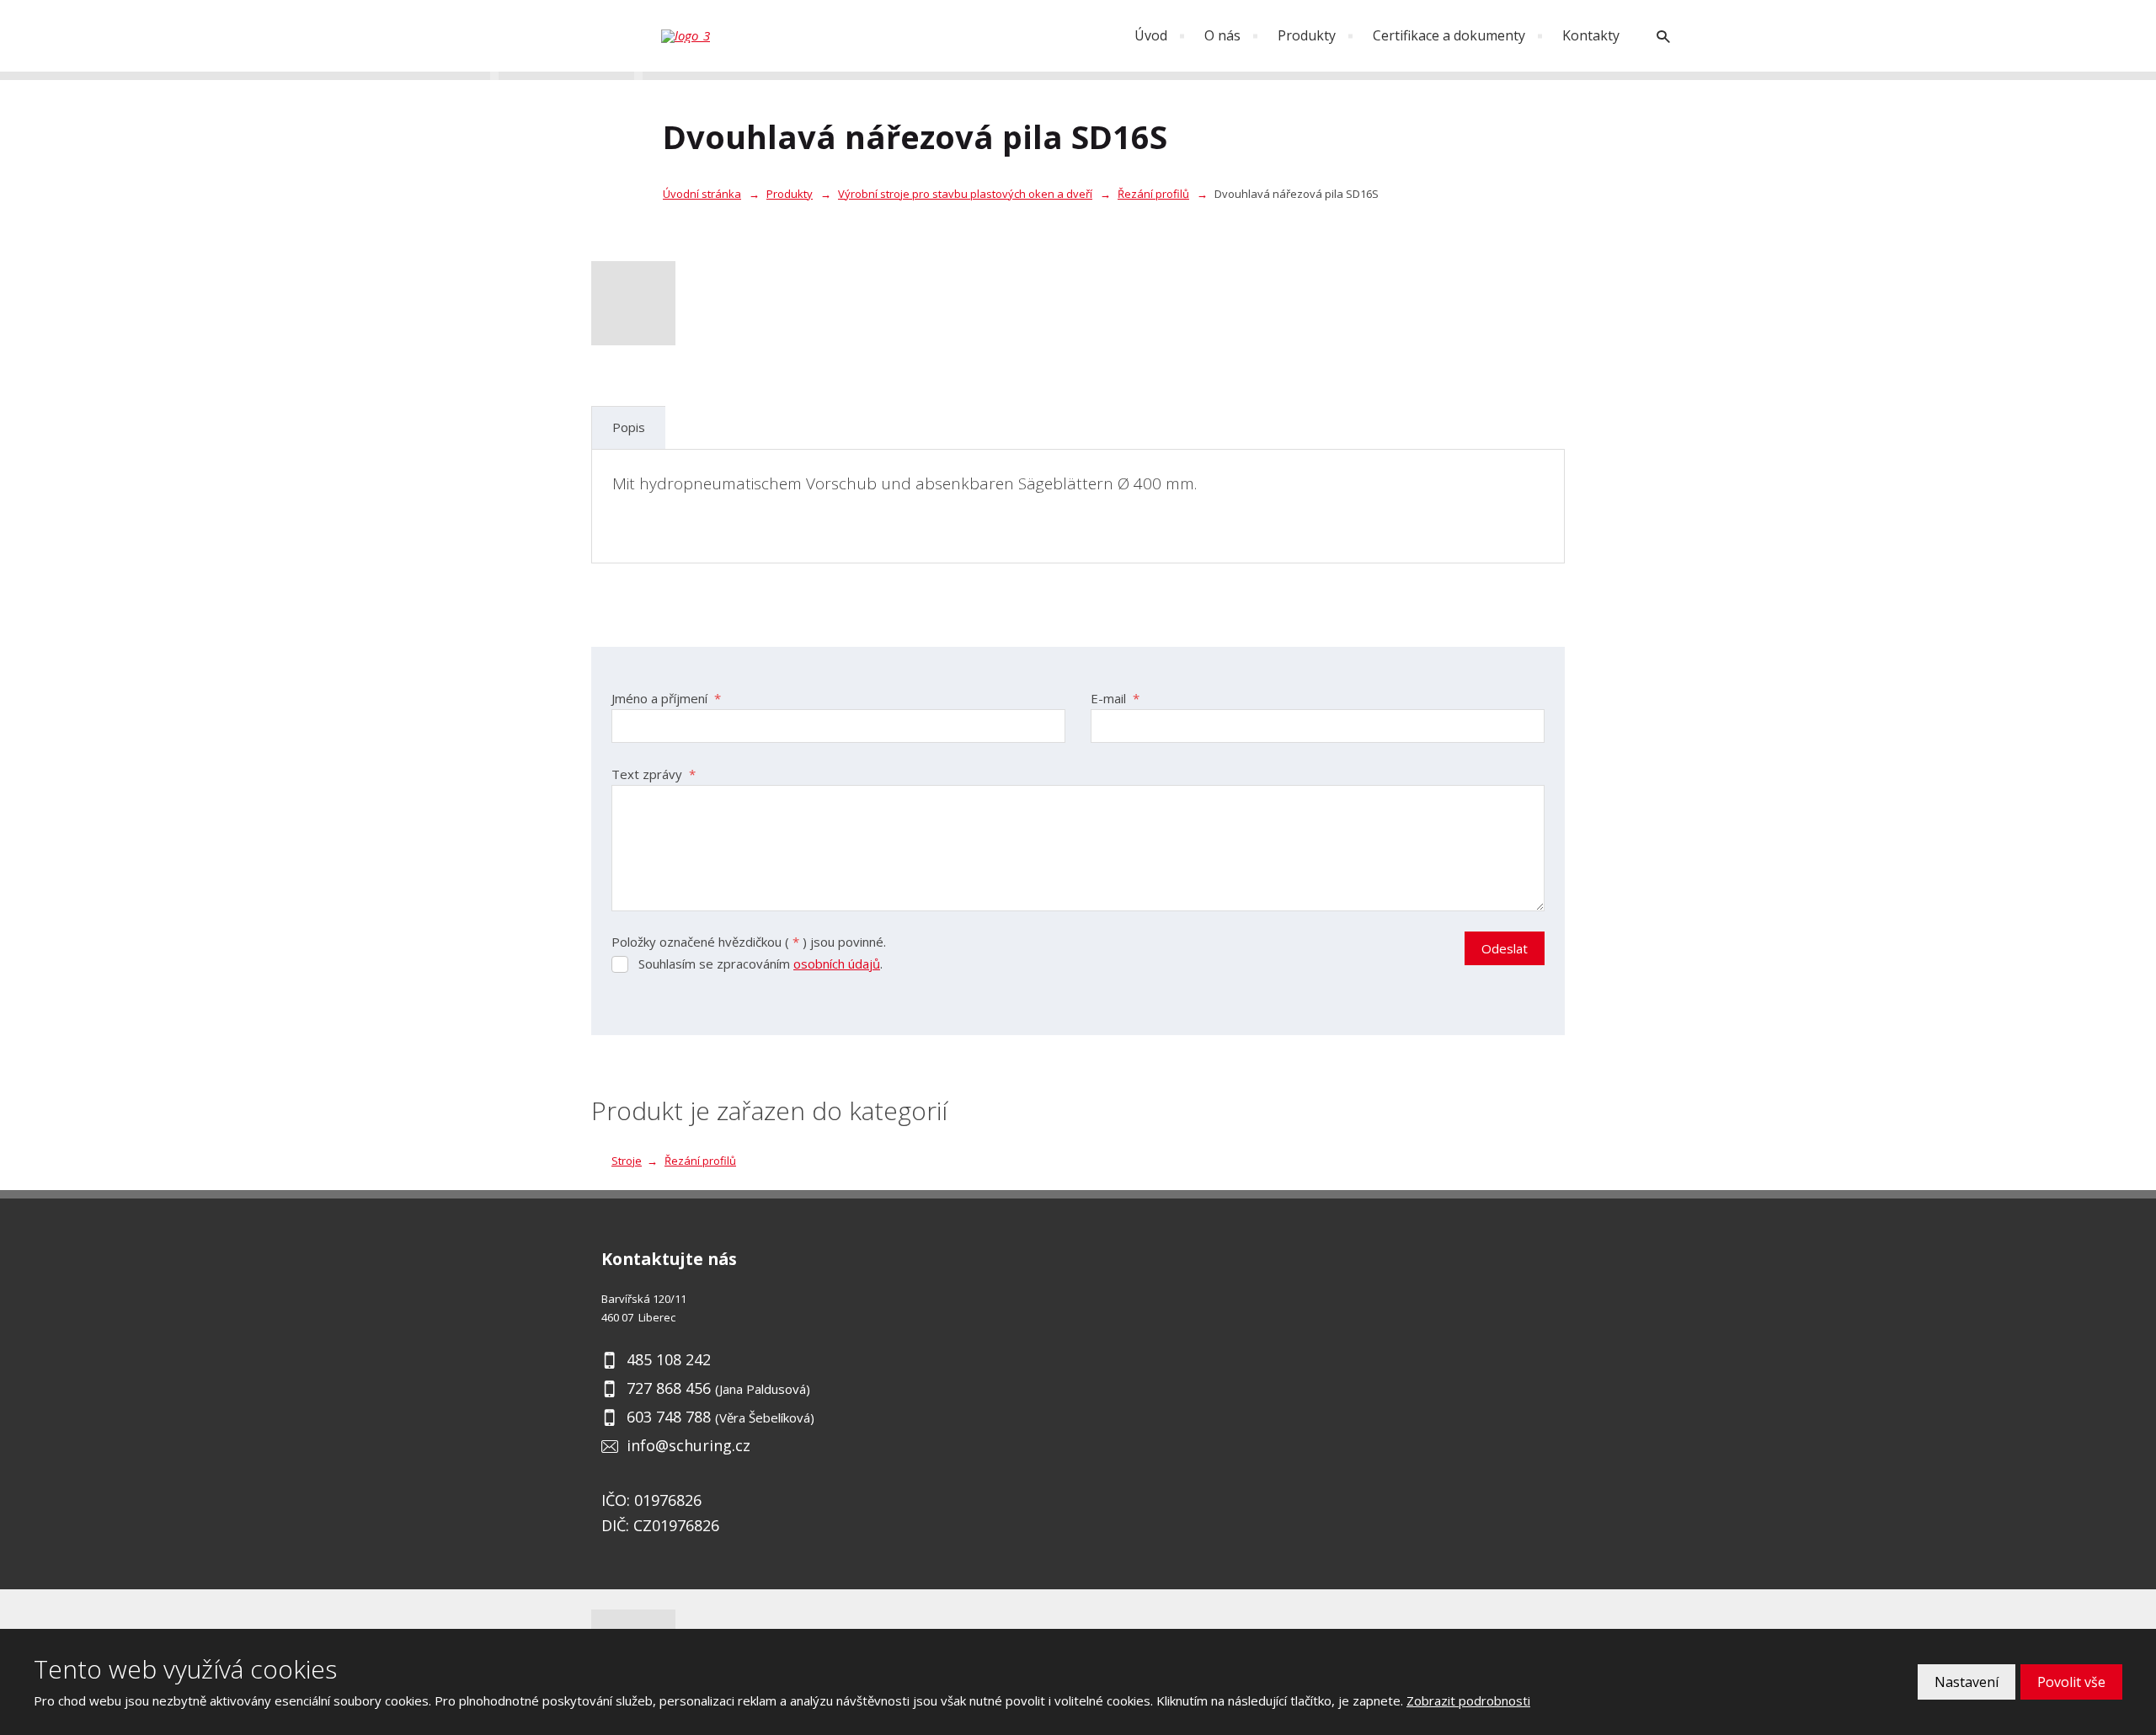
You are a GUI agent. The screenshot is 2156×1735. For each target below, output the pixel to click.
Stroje (627, 1161)
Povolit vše (2071, 1682)
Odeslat (1505, 948)
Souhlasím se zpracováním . (760, 964)
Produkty (1307, 35)
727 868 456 (669, 1388)
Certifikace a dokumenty (1449, 35)
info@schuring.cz (688, 1445)
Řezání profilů (700, 1161)
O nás (1222, 35)
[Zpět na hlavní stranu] (745, 36)
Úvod (1151, 35)
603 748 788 (669, 1417)
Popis (629, 427)
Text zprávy (654, 774)
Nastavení (1967, 1682)
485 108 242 (669, 1359)
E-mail (1115, 698)
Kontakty (1591, 35)
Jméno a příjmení (666, 698)
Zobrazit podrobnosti (1468, 1700)
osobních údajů (837, 964)
